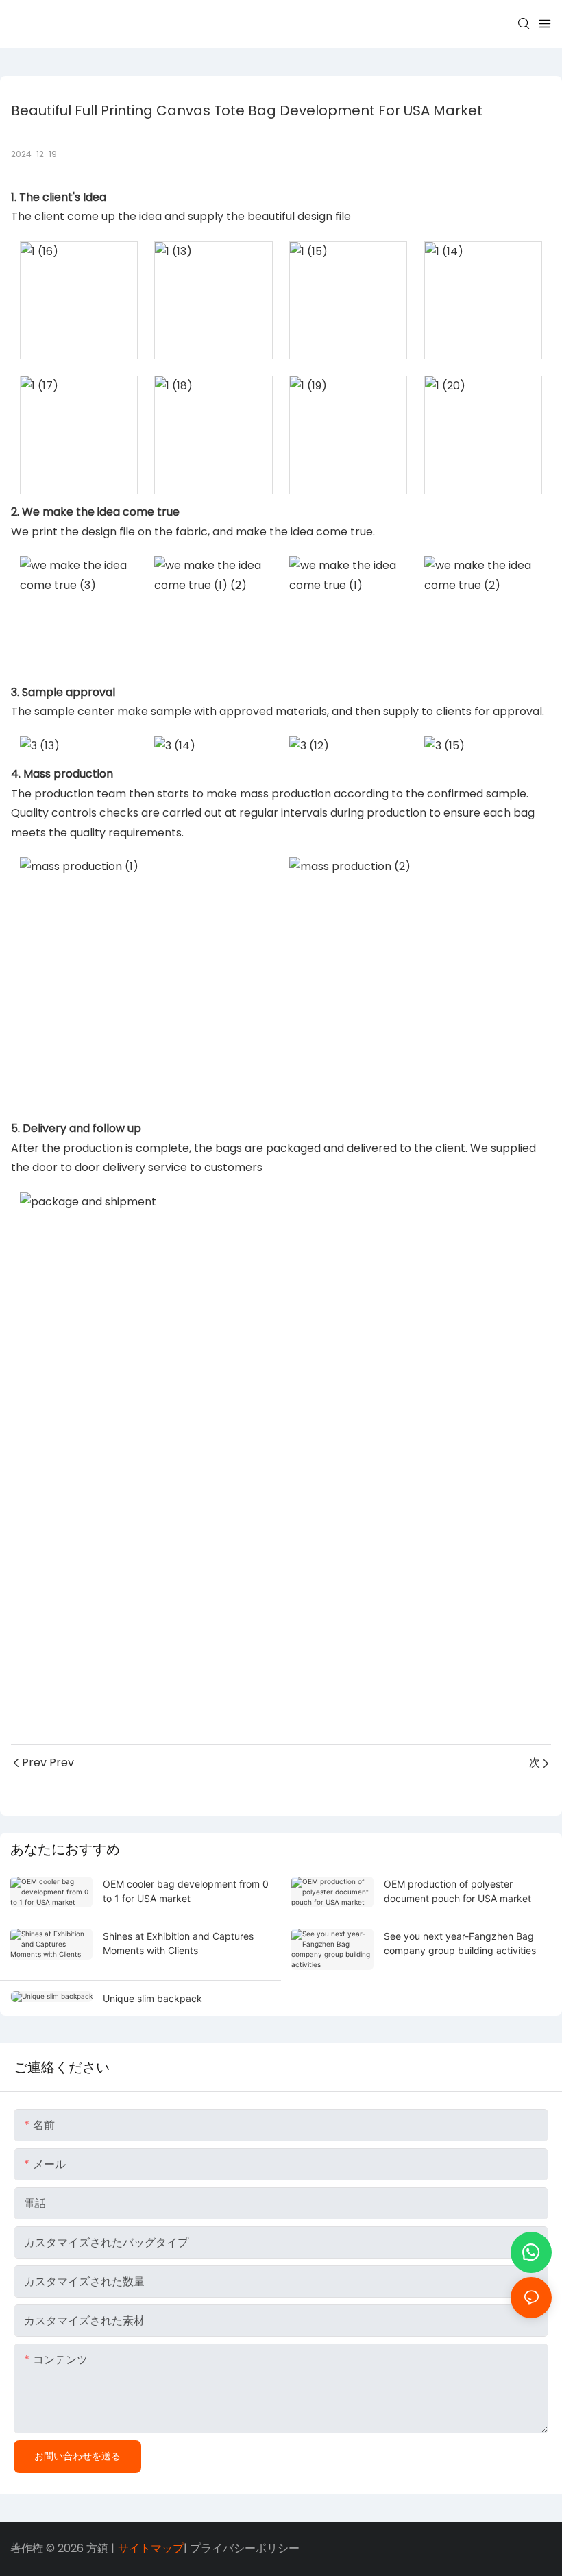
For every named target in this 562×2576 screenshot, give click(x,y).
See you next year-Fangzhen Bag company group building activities (460, 1943)
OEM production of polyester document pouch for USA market (457, 1891)
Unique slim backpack (152, 1998)
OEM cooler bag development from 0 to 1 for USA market (186, 1891)
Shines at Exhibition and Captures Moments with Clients (178, 1943)
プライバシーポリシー (245, 2548)
